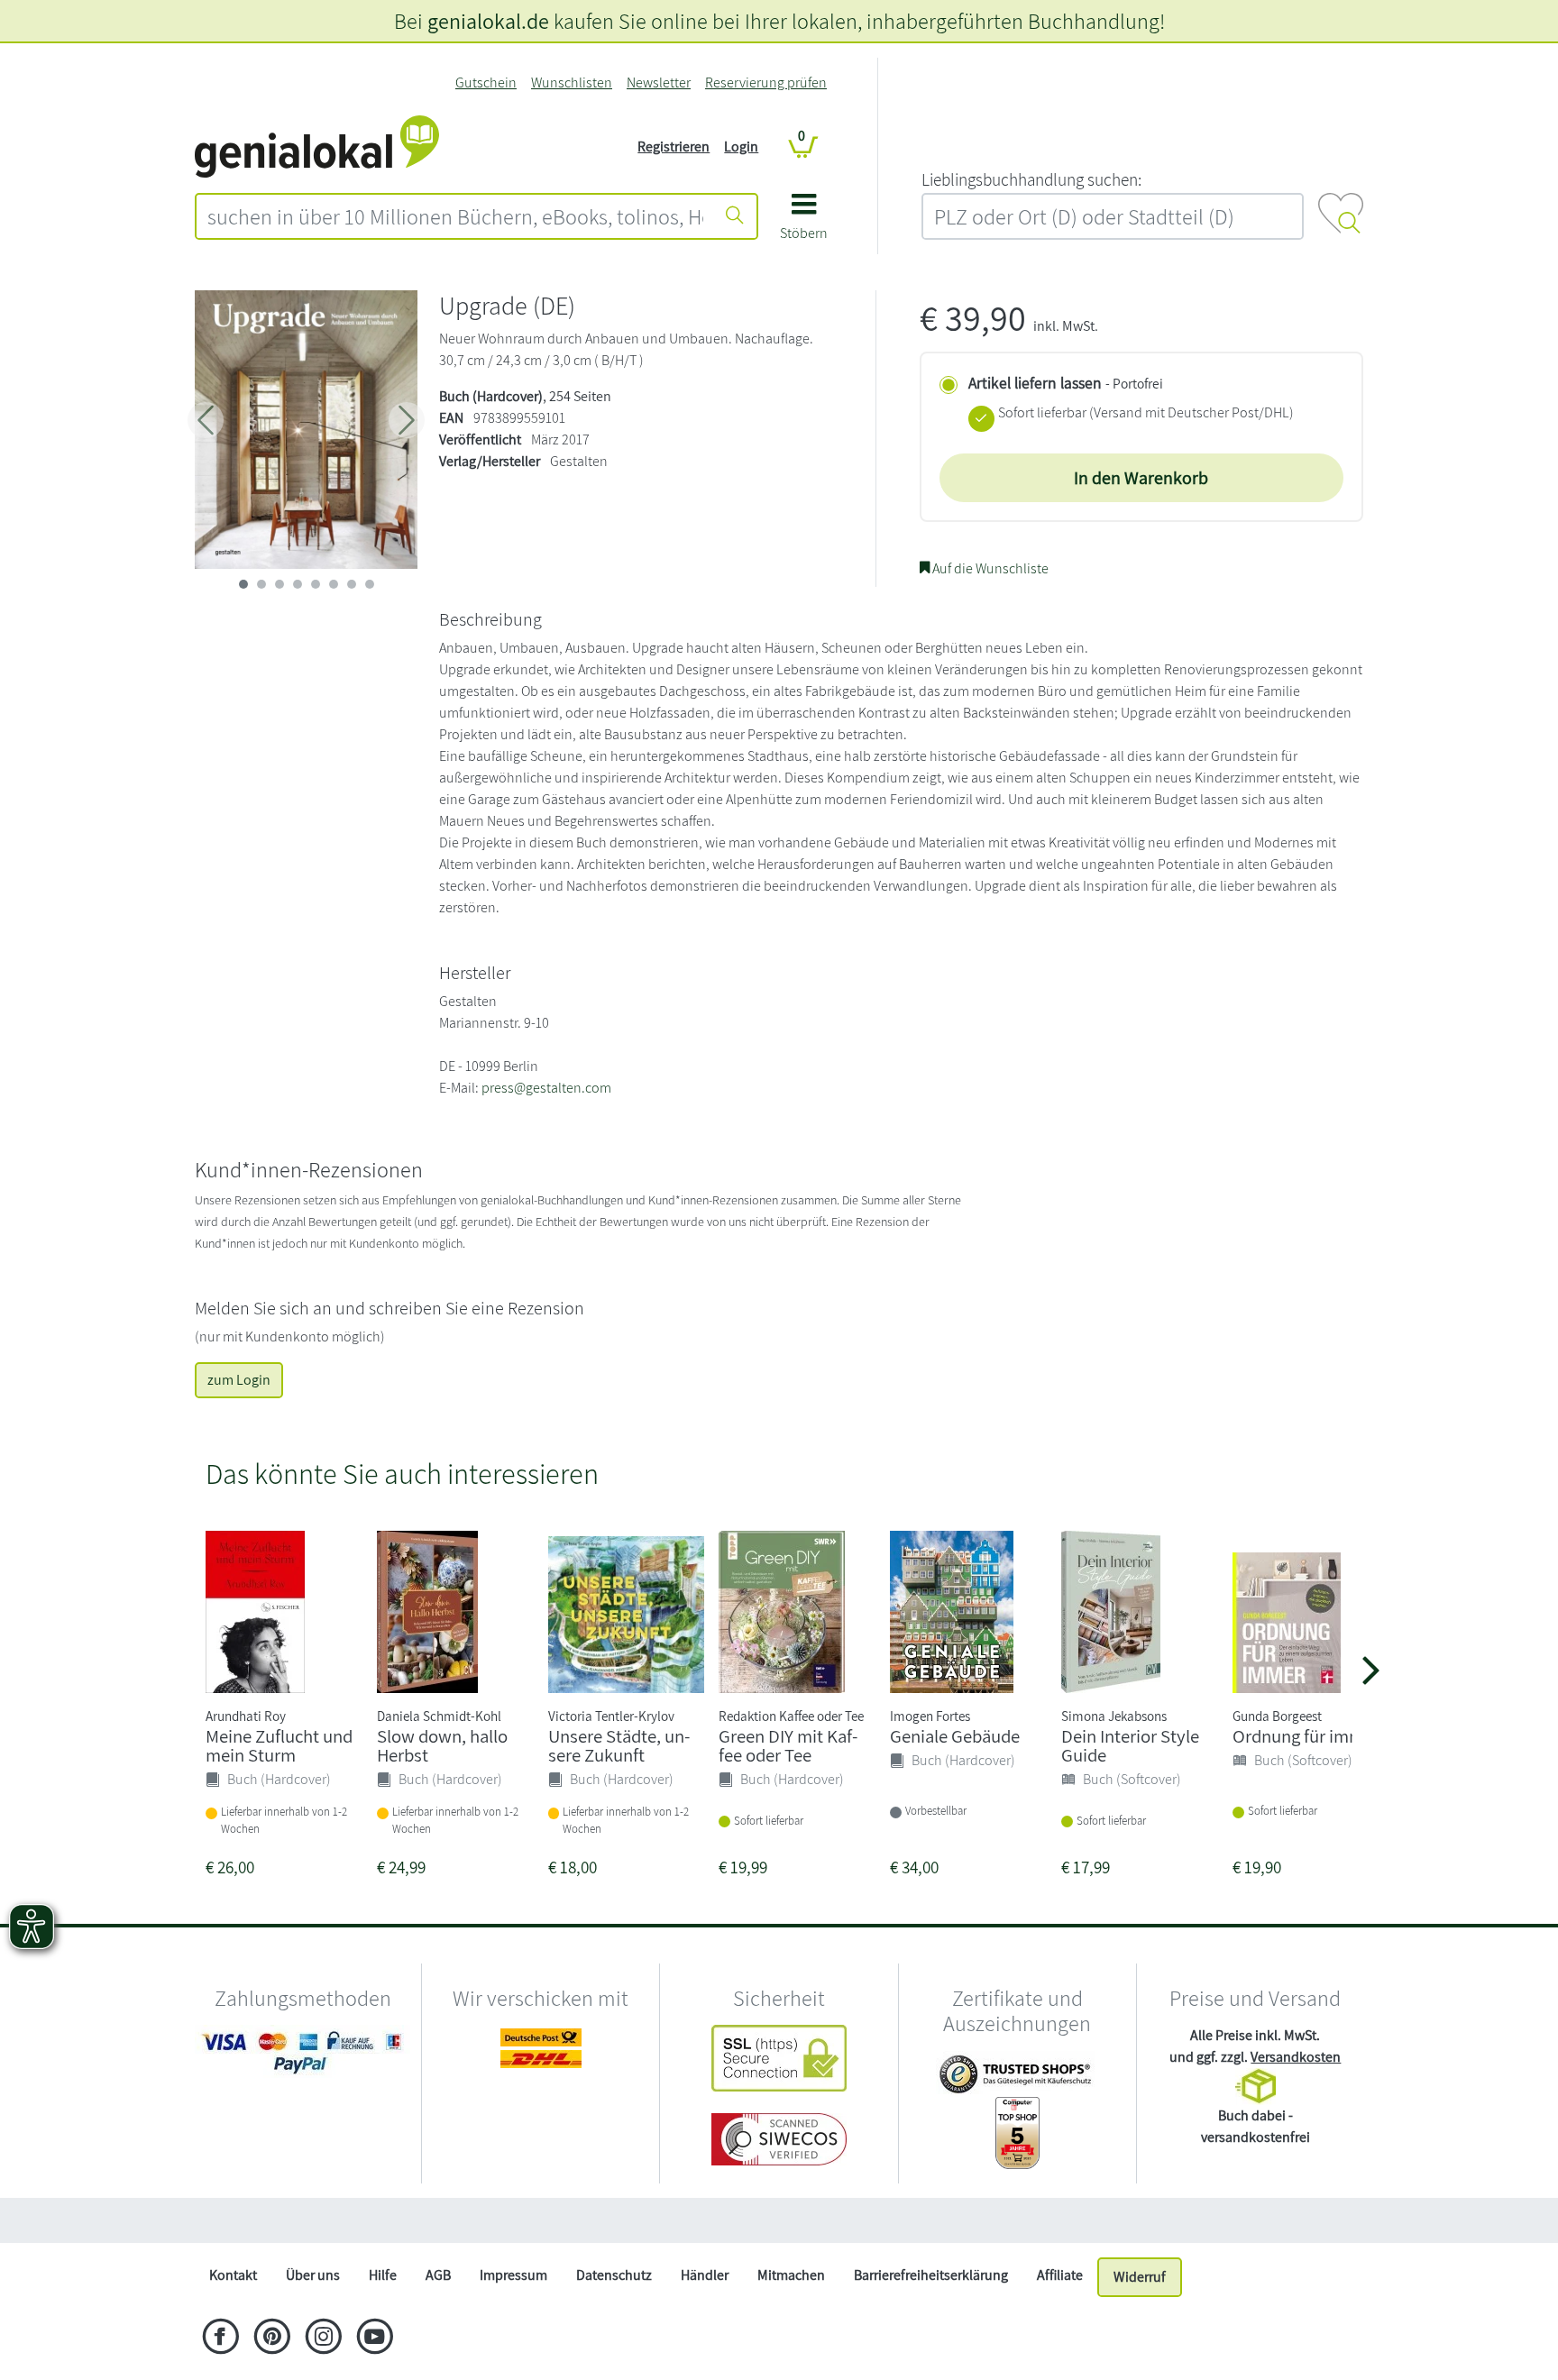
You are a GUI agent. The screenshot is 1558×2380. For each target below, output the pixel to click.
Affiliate (1060, 2275)
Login (741, 146)
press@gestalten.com (546, 1088)
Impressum (513, 2275)
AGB (438, 2275)
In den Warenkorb (1141, 478)
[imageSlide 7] (370, 584)
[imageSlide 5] (334, 584)
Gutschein (486, 82)
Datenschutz (614, 2275)
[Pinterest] (272, 2339)
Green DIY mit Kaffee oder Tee (788, 1745)
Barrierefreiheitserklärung (931, 2275)
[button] (804, 223)
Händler (705, 2275)
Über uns (313, 2275)
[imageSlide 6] (352, 584)
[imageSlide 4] (316, 584)
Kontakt (233, 2275)
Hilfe (383, 2275)
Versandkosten (1296, 2057)
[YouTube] (375, 2339)
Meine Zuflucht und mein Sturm (279, 1745)
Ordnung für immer (1306, 1736)
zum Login (239, 1380)
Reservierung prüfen (766, 82)
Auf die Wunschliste (989, 568)
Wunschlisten (572, 82)
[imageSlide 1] (261, 584)
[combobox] (455, 216)
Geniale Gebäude (955, 1736)
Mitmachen (791, 2275)
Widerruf (1140, 2277)
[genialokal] (317, 146)
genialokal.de (488, 21)
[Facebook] (220, 2339)
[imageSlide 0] (243, 584)
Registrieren (674, 146)
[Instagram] (323, 2339)
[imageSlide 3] (298, 584)
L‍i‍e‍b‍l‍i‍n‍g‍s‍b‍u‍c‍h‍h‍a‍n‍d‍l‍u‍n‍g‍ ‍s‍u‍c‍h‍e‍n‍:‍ (1031, 179)
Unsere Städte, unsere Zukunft (619, 1745)
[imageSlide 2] (280, 584)
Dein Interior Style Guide (1130, 1745)
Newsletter (659, 82)
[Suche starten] (735, 216)
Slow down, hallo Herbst (442, 1745)
